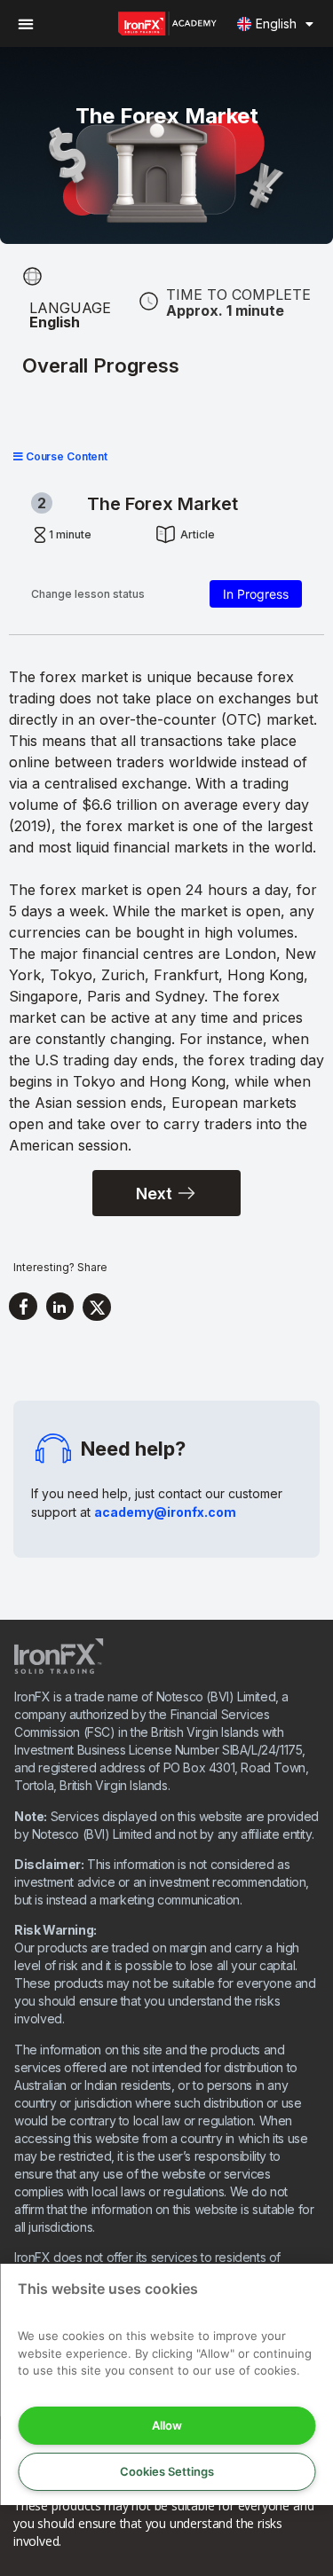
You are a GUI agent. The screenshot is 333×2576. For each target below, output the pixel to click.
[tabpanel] (166, 911)
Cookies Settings (167, 2471)
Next (154, 1194)
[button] (25, 24)
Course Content (65, 456)
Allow (167, 2425)
